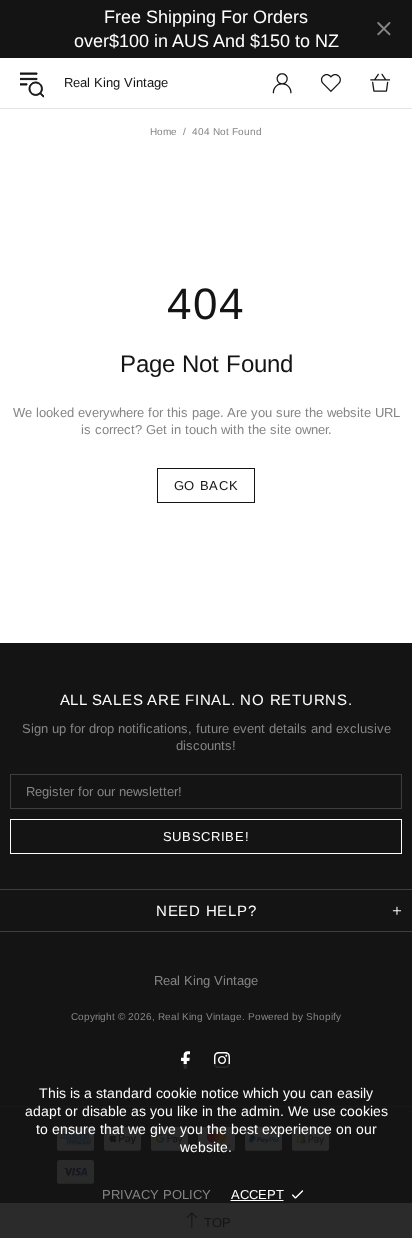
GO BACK (206, 485)
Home (163, 131)
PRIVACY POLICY (156, 1194)
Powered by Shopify (294, 1016)
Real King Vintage (206, 980)
